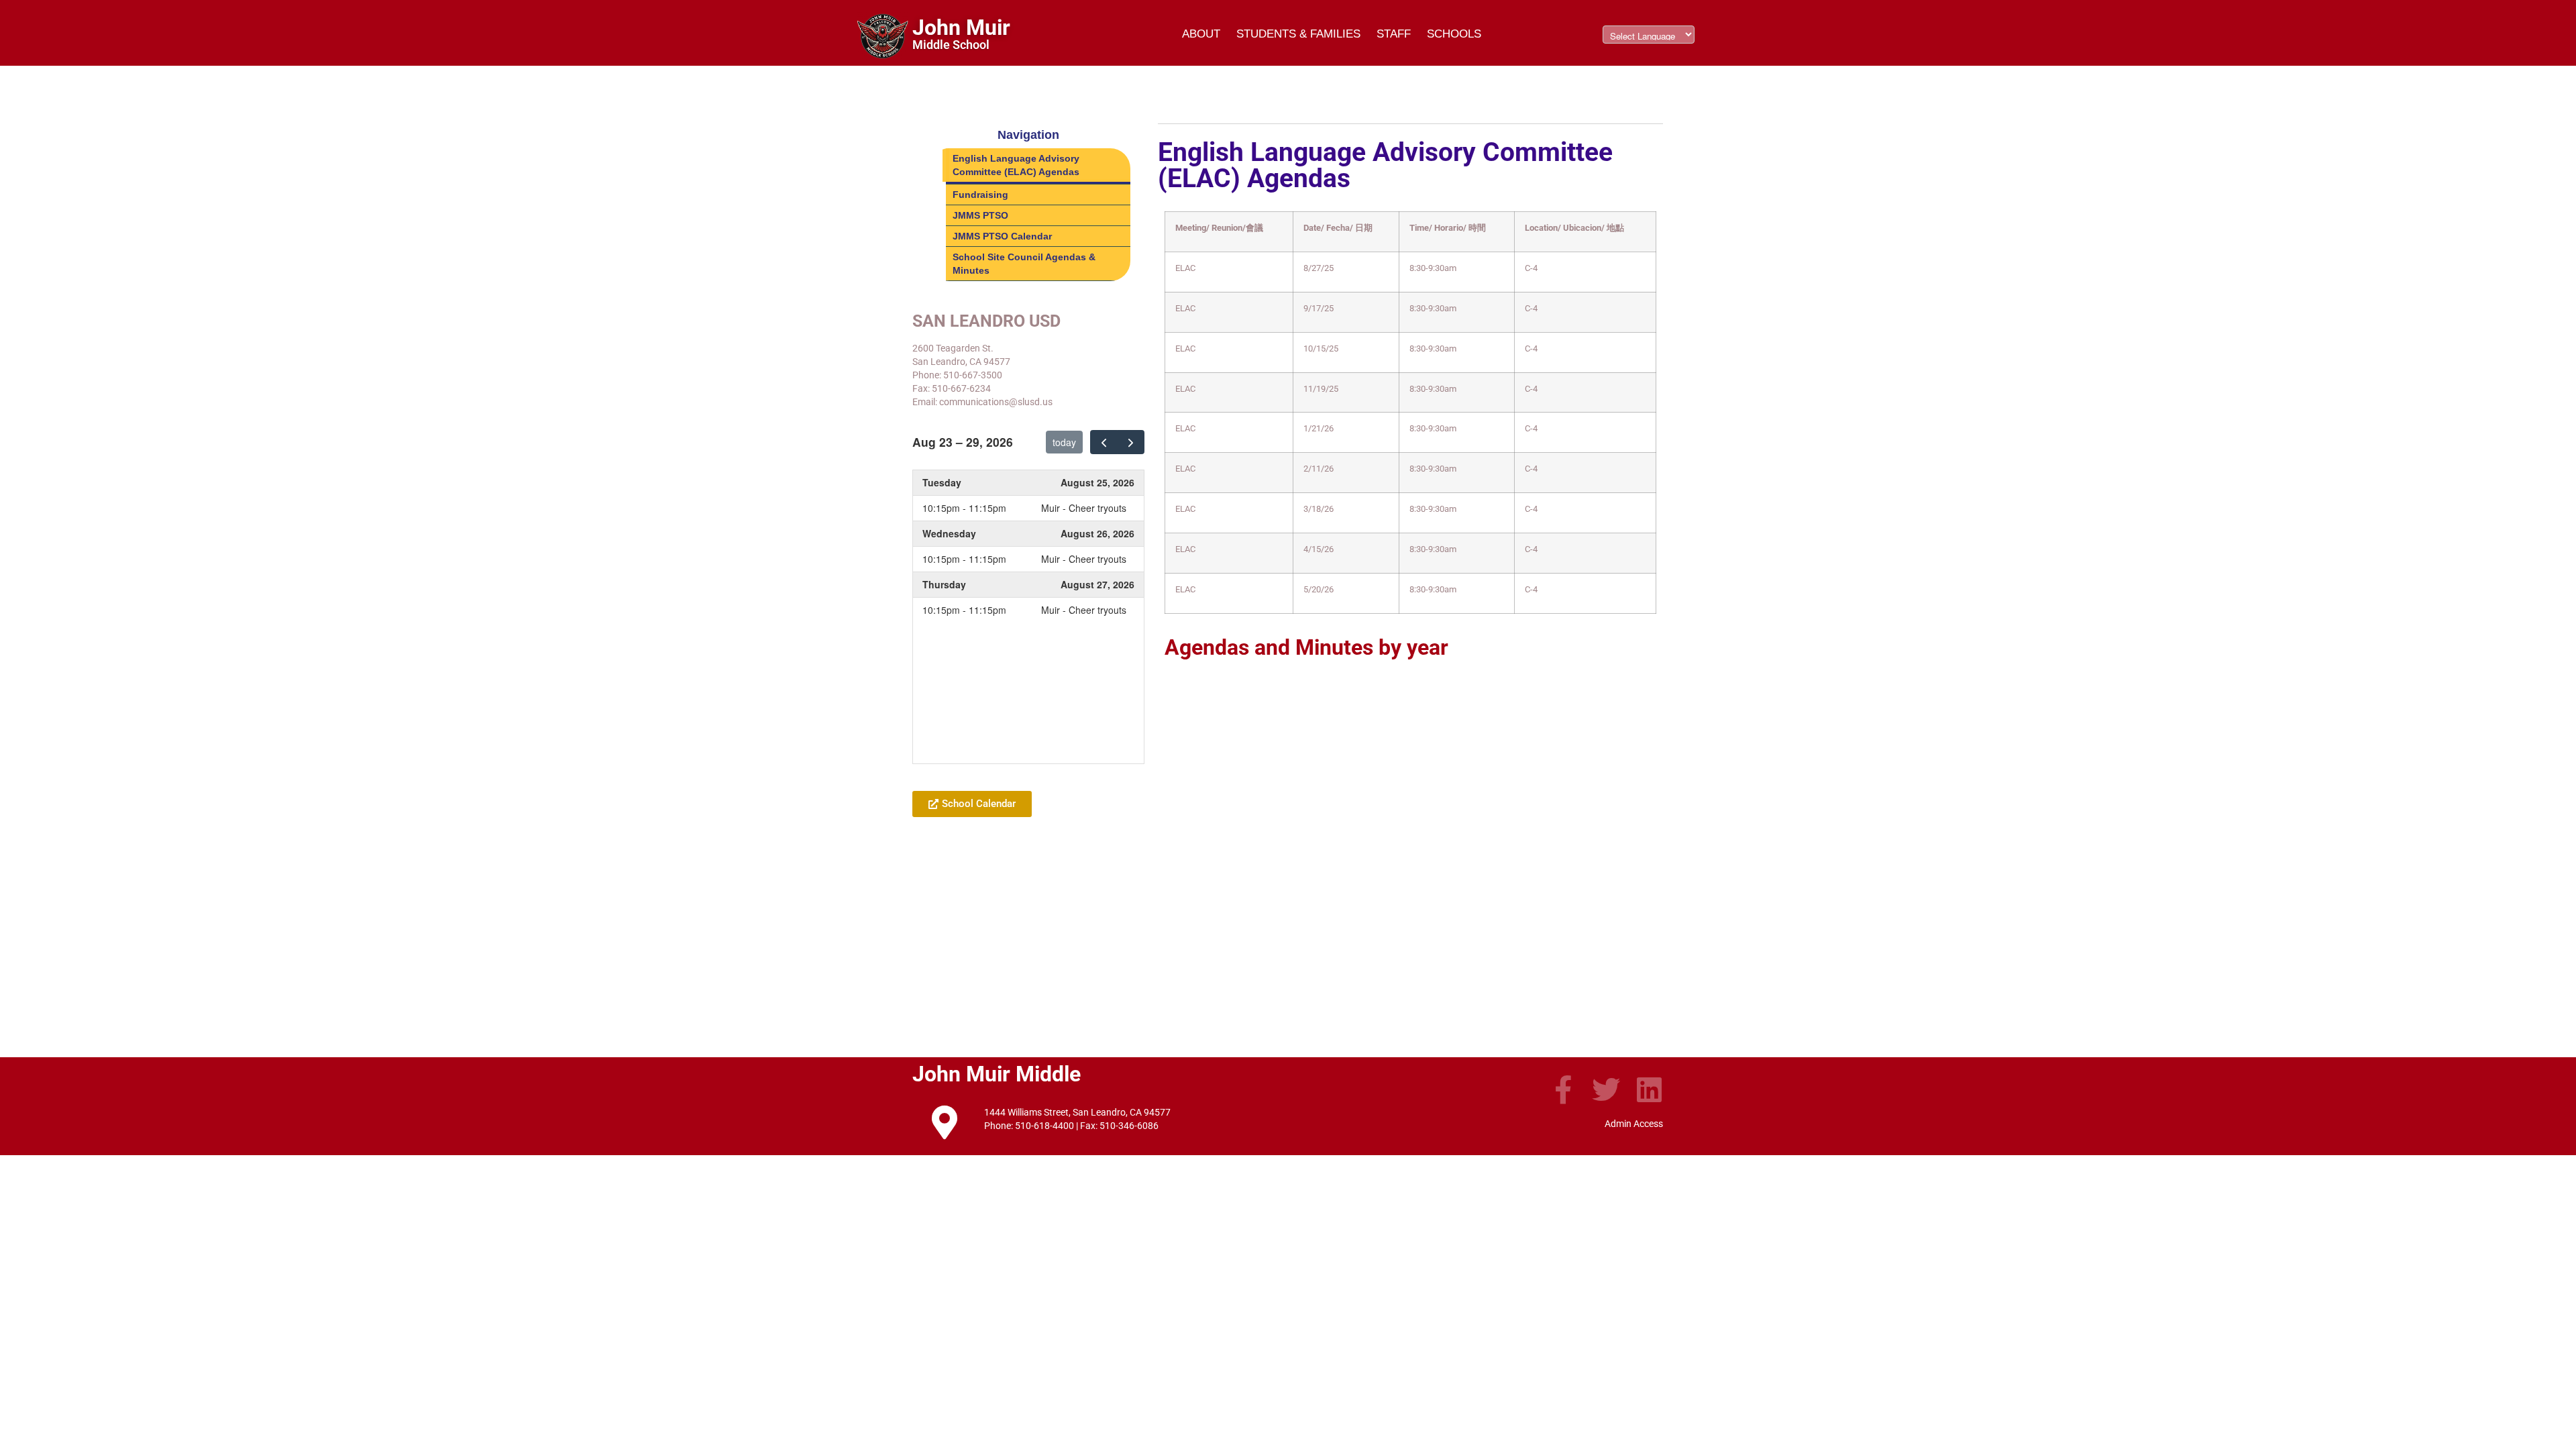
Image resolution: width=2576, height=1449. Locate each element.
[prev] (1104, 442)
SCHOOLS (1454, 34)
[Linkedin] (1649, 1089)
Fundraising (980, 195)
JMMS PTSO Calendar (1002, 236)
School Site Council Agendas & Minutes (1024, 264)
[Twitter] (1606, 1089)
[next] (1131, 442)
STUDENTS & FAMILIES (1298, 34)
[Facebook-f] (1563, 1089)
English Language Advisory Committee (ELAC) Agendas (1016, 165)
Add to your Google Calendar (988, 771)
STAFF (1394, 34)
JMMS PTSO (980, 215)
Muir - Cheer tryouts (1084, 508)
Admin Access (1634, 1124)
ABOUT (1201, 34)
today (1064, 442)
